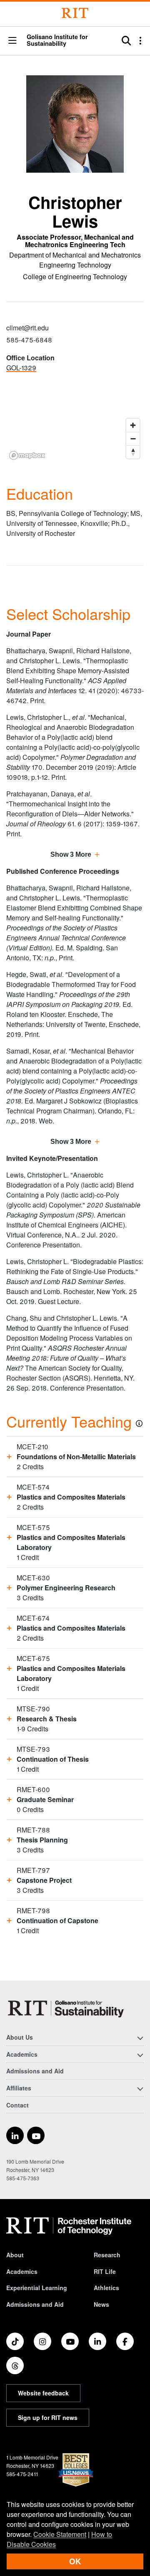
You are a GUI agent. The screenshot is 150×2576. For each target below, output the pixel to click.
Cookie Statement (60, 2534)
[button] (12, 41)
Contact (17, 2105)
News (101, 2304)
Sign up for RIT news (48, 2417)
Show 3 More (71, 854)
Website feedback (43, 2393)
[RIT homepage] (69, 2226)
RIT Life (105, 2271)
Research (107, 2255)
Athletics (106, 2288)
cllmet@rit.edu (27, 328)
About (15, 2255)
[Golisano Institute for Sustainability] (68, 2008)
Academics (22, 2271)
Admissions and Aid (35, 2071)
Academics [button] (22, 2054)
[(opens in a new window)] (15, 2135)
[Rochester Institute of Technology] (75, 13)
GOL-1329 (21, 368)
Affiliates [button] (19, 2088)
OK (75, 2561)
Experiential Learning (37, 2288)
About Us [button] (20, 2037)
